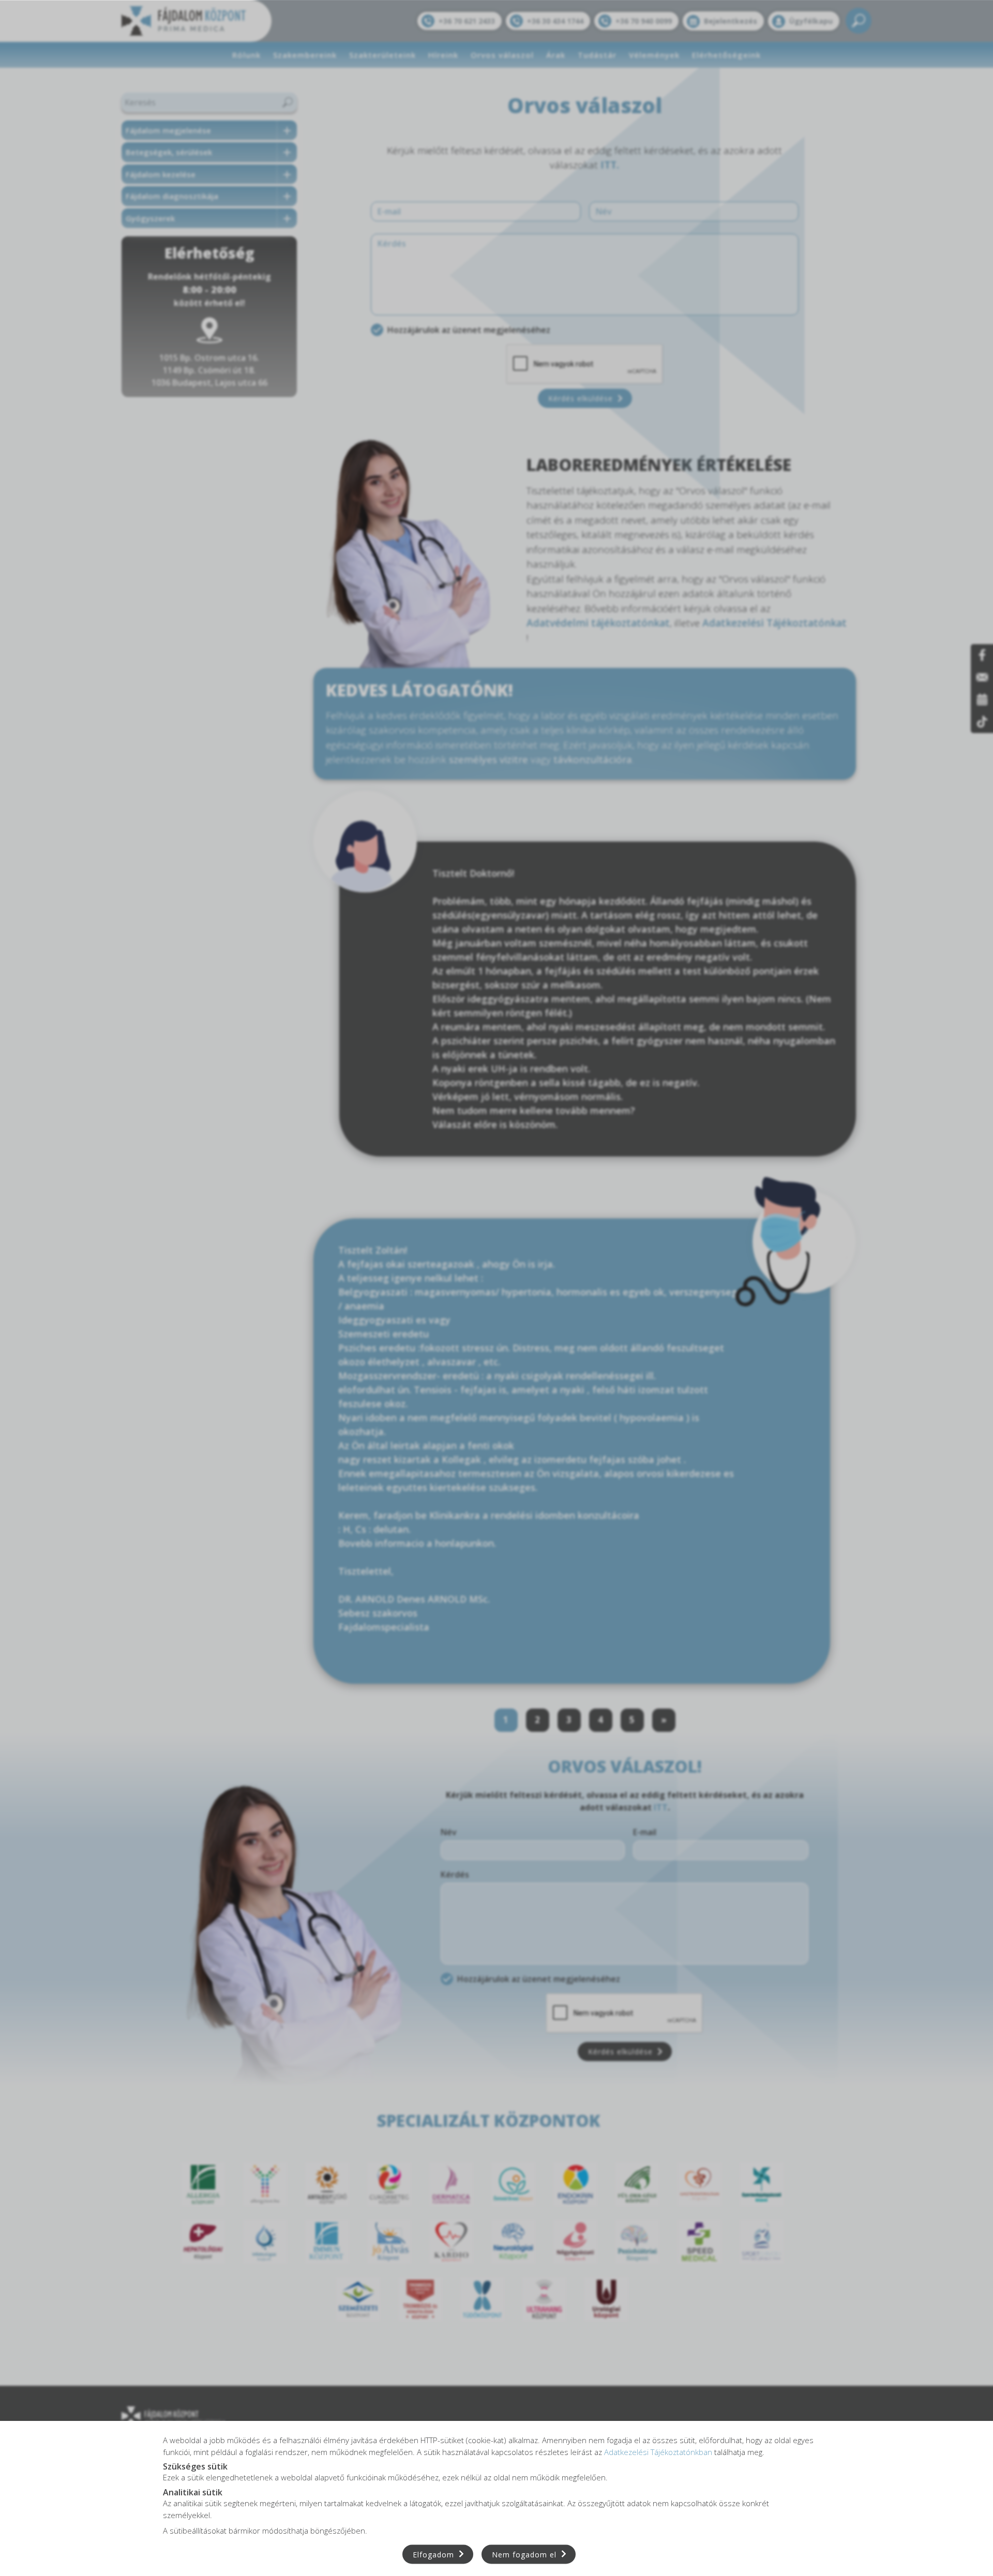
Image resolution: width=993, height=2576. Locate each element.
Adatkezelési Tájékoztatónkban (658, 2451)
